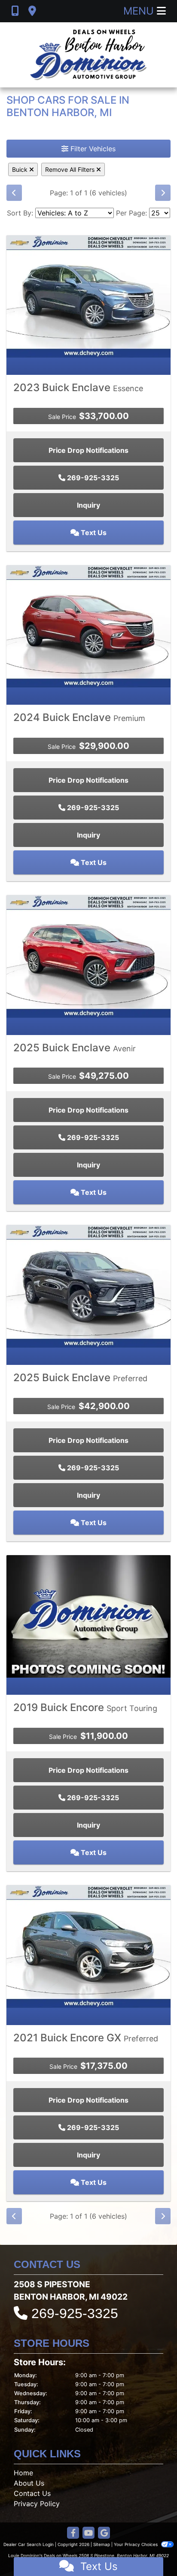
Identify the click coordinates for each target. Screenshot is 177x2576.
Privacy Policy (37, 2504)
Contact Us (32, 2493)
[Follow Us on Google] (104, 2533)
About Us (29, 2483)
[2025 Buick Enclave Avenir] (88, 956)
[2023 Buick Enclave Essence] (88, 296)
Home (23, 2473)
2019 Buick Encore (85, 1707)
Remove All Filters (71, 169)
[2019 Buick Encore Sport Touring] (88, 1616)
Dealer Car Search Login (29, 2544)
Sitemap (102, 2544)
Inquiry (88, 505)
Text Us (93, 533)
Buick (21, 169)
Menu (140, 11)
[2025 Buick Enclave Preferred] (88, 1286)
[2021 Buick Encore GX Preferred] (88, 1946)
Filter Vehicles (92, 149)
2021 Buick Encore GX (86, 2038)
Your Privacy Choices (136, 2544)
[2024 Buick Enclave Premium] (88, 625)
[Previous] (14, 193)
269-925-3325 (92, 478)
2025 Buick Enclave (75, 1048)
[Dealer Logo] (88, 55)
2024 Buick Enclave (79, 717)
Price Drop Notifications (88, 450)
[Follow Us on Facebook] (73, 2533)
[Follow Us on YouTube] (88, 2533)
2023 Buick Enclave (78, 387)
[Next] (163, 193)
